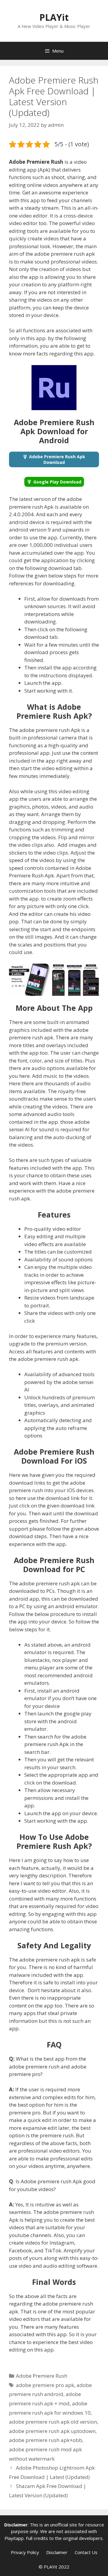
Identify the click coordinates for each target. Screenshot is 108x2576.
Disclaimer (57, 2552)
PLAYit (54, 17)
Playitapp (14, 2538)
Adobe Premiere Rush (42, 2376)
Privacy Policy (25, 2552)
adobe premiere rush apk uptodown (52, 2431)
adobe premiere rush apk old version (53, 2422)
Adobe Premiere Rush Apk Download (57, 459)
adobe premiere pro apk (45, 2385)
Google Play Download (57, 482)
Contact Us (86, 2552)
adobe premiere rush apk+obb (46, 2440)
